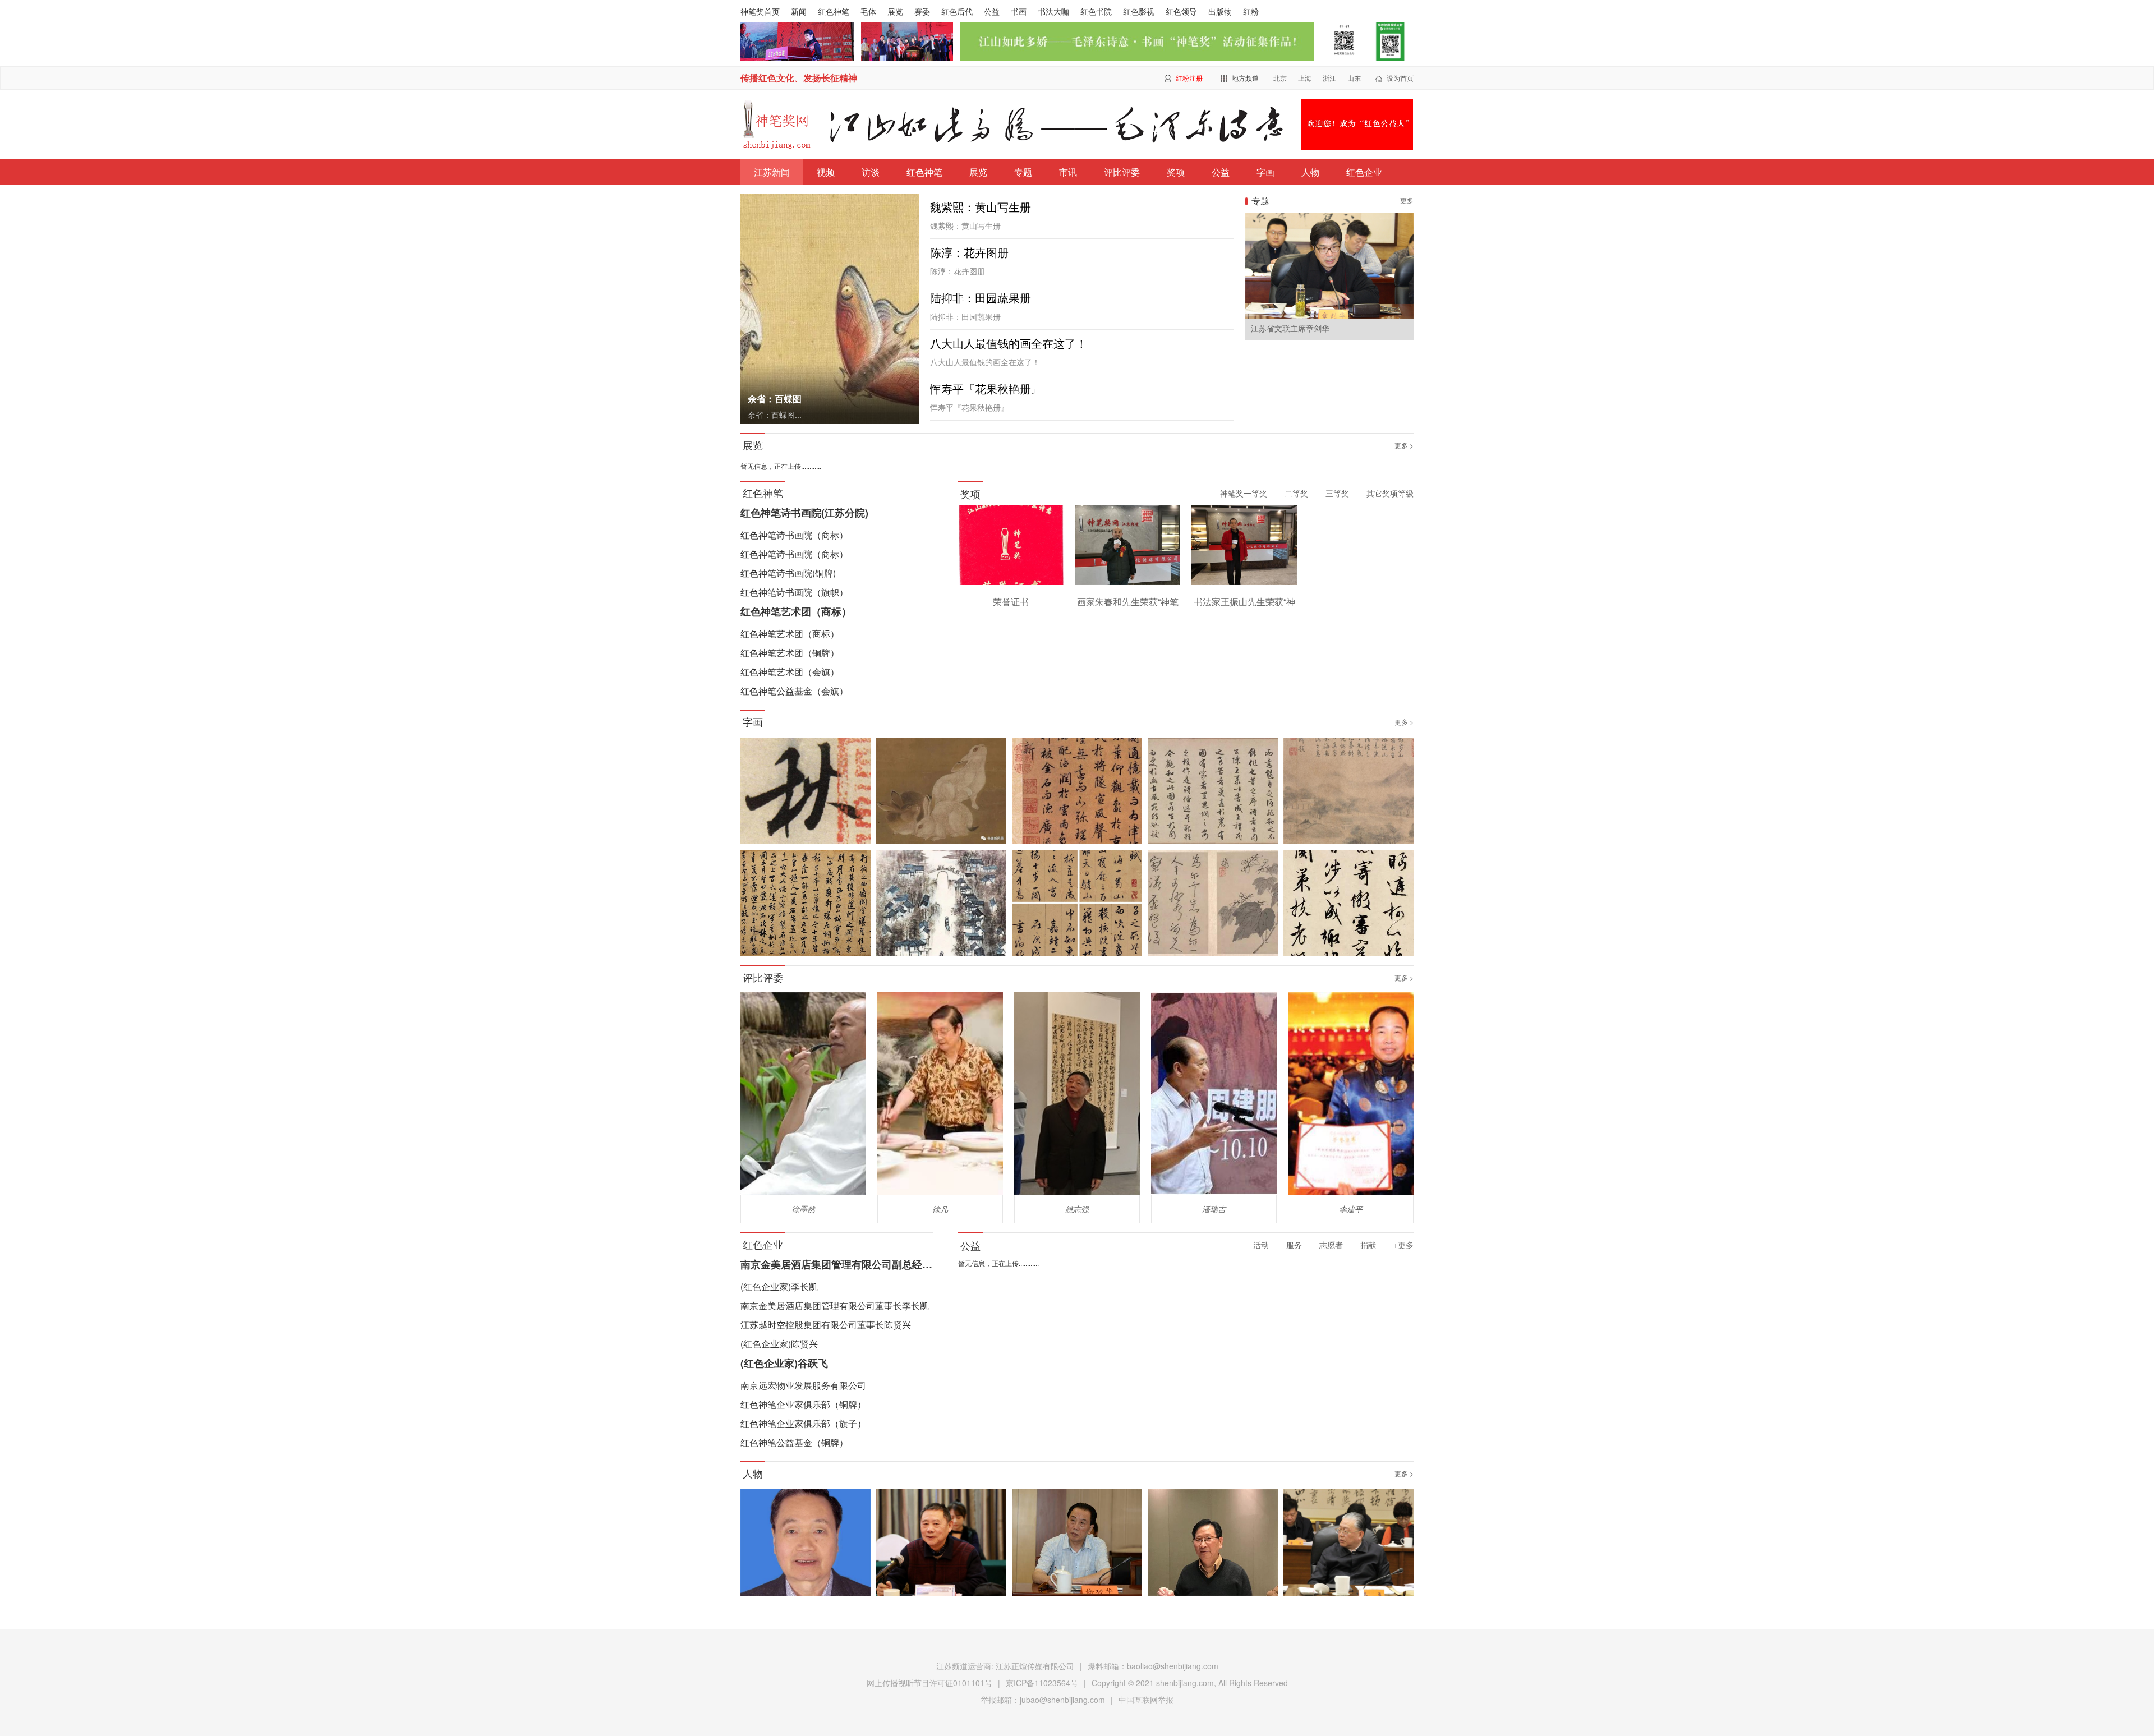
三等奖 (1337, 493)
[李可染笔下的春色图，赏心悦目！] (941, 904)
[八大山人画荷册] (941, 792)
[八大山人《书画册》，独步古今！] (1213, 904)
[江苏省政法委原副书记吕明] (806, 1544)
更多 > (1404, 445)
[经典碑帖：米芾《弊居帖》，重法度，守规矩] (806, 904)
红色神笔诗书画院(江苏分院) (804, 513)
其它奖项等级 (1390, 493)
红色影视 (1139, 11)
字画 (1265, 172)
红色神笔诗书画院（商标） (794, 535)
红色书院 (1096, 11)
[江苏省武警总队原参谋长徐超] (1213, 1544)
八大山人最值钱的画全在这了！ (1009, 344)
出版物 (1220, 11)
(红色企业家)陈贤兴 (779, 1344)
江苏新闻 (772, 172)
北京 (1280, 78)
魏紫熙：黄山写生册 (981, 208)
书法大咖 (1053, 11)
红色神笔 (834, 11)
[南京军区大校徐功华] (1077, 1544)
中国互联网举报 (1146, 1700)
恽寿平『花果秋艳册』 (986, 389)
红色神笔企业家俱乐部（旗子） (803, 1423)
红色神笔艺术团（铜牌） (790, 653)
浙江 (1329, 78)
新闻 (799, 11)
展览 (895, 11)
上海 (1305, 78)
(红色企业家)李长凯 (779, 1286)
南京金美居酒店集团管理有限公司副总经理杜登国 (852, 1264)
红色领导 (1181, 11)
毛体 (868, 11)
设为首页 (1400, 78)
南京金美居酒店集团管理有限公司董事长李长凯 (835, 1306)
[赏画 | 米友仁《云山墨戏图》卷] (1348, 792)
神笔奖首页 (760, 11)
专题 (1023, 172)
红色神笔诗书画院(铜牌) (788, 573)
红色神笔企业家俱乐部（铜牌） (803, 1404)
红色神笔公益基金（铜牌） (794, 1442)
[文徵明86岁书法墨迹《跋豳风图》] (1213, 792)
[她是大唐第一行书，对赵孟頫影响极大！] (1077, 792)
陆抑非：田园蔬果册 (981, 298)
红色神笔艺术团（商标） (796, 611)
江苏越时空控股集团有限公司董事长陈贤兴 (826, 1325)
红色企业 (1364, 172)
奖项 (1176, 172)
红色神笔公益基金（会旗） (794, 691)
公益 (992, 11)
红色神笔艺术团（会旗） (790, 672)
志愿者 (1331, 1245)
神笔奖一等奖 (1244, 493)
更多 (1407, 200)
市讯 (1068, 172)
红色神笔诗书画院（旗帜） (794, 592)
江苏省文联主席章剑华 (1290, 329)
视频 (826, 172)
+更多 (1403, 1245)
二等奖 (1296, 493)
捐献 (1368, 1245)
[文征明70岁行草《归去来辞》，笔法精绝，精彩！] (1348, 904)
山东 (1354, 78)
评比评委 (1122, 172)
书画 (1019, 11)
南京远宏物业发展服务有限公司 (803, 1385)
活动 (1261, 1245)
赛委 (922, 11)
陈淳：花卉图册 (969, 253)
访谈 (871, 172)
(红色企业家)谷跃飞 (784, 1363)
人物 (1310, 172)
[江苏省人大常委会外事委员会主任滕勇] (1348, 1544)
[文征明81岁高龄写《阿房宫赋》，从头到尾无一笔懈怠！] (1077, 904)
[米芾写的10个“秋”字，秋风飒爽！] (806, 792)
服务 (1294, 1245)
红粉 (1251, 11)
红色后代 (957, 11)
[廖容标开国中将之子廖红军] (941, 1544)
